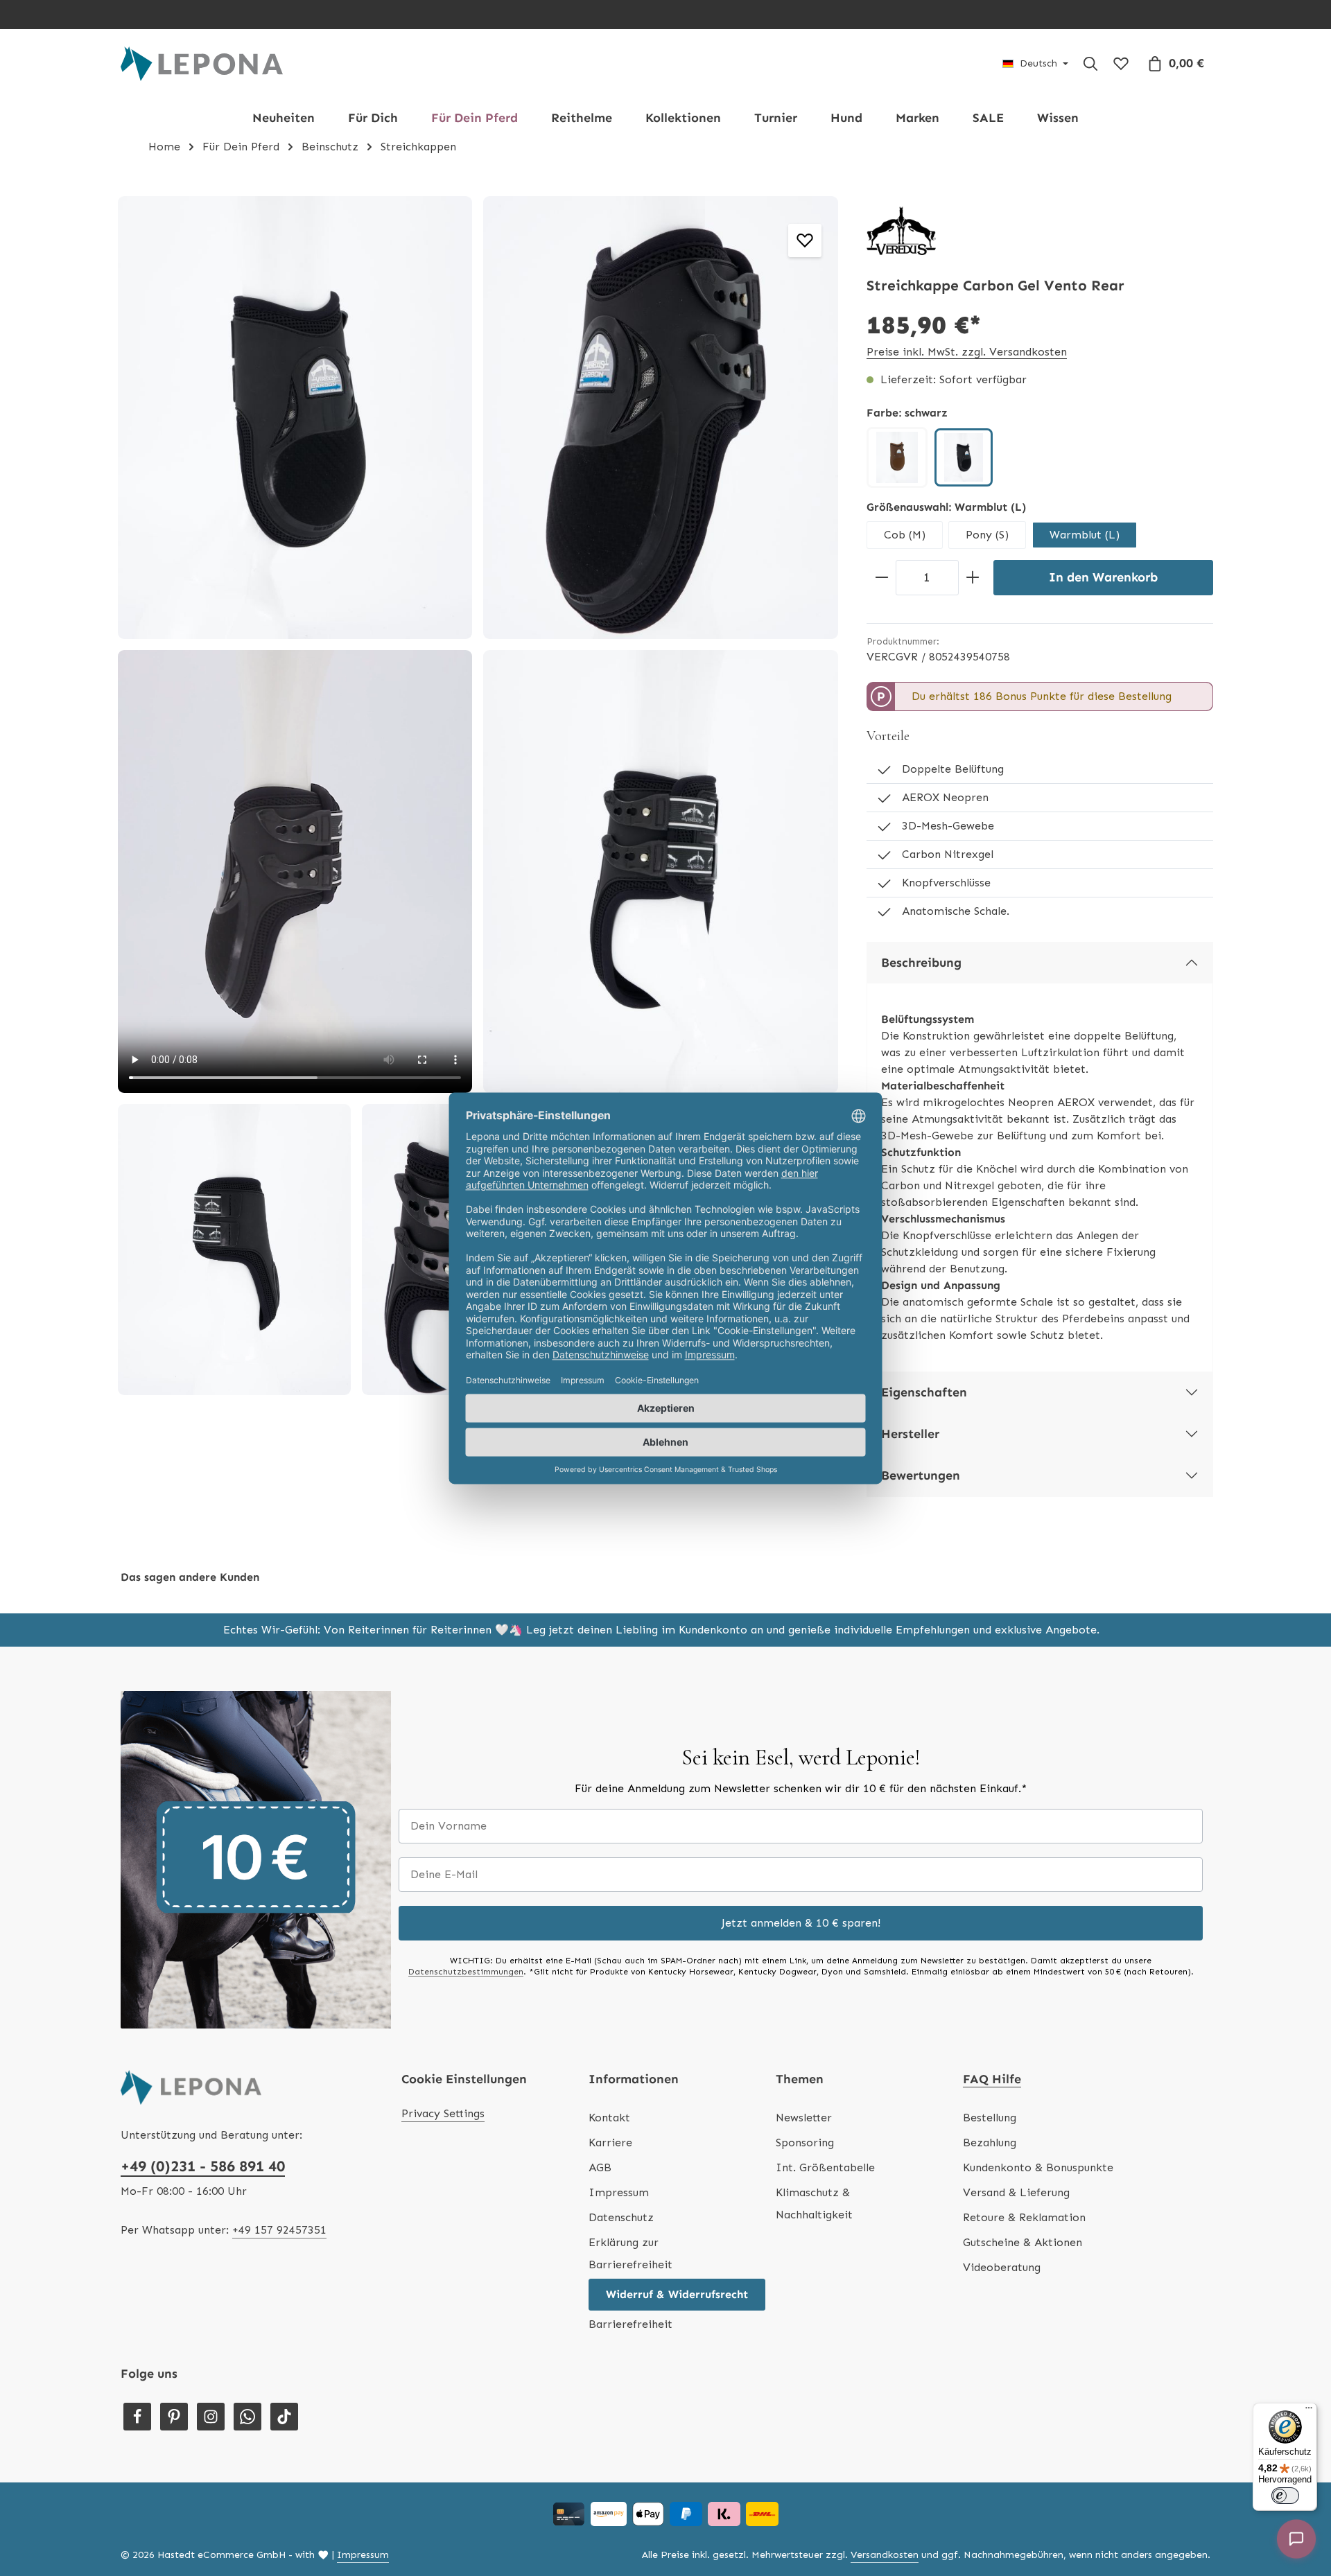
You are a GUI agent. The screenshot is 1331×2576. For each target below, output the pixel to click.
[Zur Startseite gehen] (202, 64)
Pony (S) (987, 535)
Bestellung (990, 2118)
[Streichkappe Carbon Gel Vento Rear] (295, 418)
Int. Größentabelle (825, 2167)
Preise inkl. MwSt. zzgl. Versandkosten (967, 352)
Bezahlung (990, 2143)
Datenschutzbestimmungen (466, 1972)
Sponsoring (805, 2143)
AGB (600, 2167)
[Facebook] (137, 2417)
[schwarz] (964, 457)
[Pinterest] (174, 2417)
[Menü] (1309, 2411)
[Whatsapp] (247, 2417)
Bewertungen (921, 1475)
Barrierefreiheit (630, 2324)
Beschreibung (921, 963)
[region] (478, 796)
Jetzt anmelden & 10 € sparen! (801, 1923)
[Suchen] (1090, 64)
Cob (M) (905, 535)
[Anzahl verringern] (881, 578)
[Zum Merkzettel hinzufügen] (805, 240)
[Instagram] (211, 2417)
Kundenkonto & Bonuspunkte (1038, 2167)
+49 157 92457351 (279, 2230)
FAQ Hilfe (992, 2079)
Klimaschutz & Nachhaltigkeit (814, 2203)
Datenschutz (621, 2217)
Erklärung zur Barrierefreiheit (630, 2253)
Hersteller (910, 1434)
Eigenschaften (924, 1392)
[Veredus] (901, 231)
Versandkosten (885, 2555)
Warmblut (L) (1085, 535)
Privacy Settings (443, 2113)
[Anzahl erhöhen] (973, 578)
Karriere (610, 2143)
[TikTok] (284, 2417)
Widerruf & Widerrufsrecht (677, 2294)
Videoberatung (1002, 2267)
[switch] (1285, 2496)
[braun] (897, 457)
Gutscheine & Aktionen (1023, 2242)
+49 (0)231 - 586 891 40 (203, 2166)
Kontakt (609, 2118)
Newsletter (804, 2118)
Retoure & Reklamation (1024, 2217)
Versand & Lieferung (1016, 2192)
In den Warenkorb (1103, 577)
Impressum (619, 2192)
